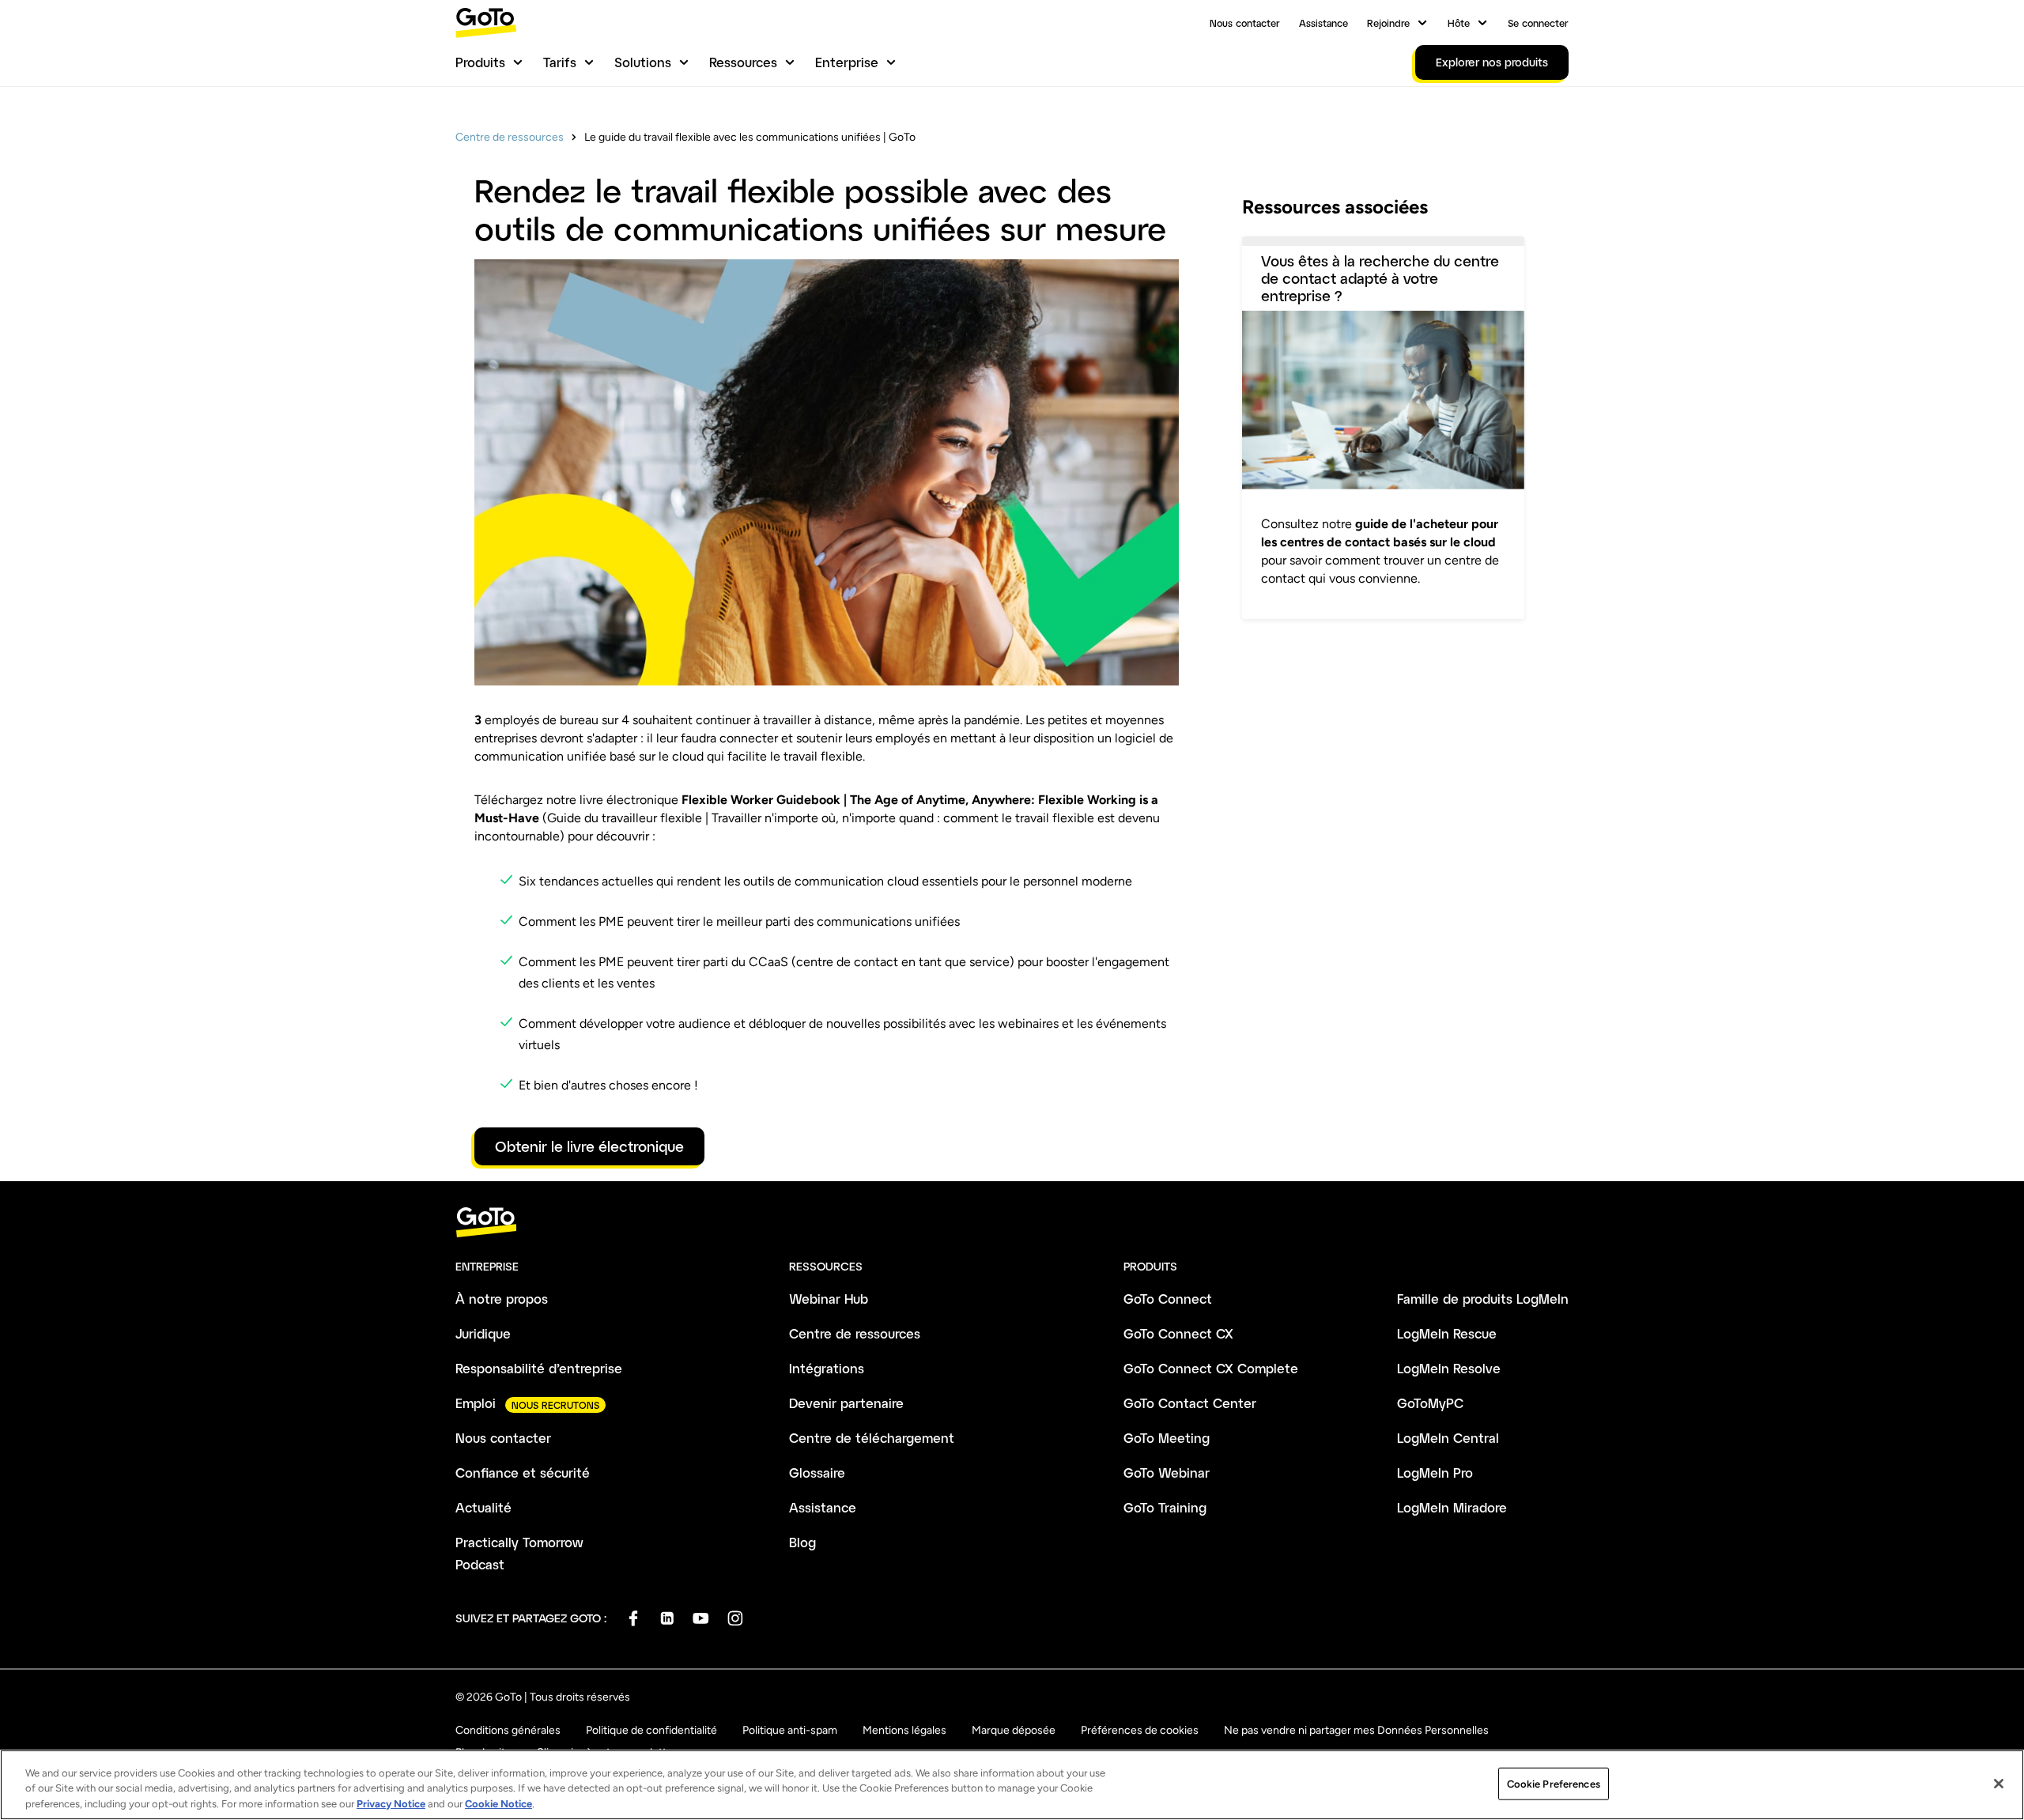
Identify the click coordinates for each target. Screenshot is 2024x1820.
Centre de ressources (510, 137)
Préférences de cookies (1140, 1730)
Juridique (483, 1333)
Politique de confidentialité (651, 1730)
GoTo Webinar (1167, 1473)
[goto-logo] (1012, 1223)
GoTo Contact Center (1190, 1403)
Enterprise (847, 62)
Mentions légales (904, 1730)
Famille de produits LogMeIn (1483, 1299)
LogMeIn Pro (1435, 1473)
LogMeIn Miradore (1452, 1507)
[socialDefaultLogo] (633, 1618)
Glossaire (817, 1473)
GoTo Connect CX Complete (1211, 1368)
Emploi (476, 1403)
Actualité (483, 1507)
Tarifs (560, 62)
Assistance (1324, 23)
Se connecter (1538, 23)
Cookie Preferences (1554, 1783)
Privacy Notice (391, 1804)
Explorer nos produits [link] (1492, 62)
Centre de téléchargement (872, 1438)
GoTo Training (1165, 1507)
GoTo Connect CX (1178, 1333)
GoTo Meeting (1167, 1438)
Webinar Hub (829, 1299)
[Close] (1999, 1784)
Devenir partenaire (846, 1403)
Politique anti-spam (790, 1730)
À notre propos (502, 1299)
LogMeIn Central (1448, 1438)
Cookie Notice (498, 1804)
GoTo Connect (1168, 1299)
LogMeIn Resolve (1449, 1368)
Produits (480, 62)
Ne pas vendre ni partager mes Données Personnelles (1356, 1730)
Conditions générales (508, 1730)
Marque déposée (1014, 1730)
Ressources (743, 62)
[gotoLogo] (486, 23)
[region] (1012, 1785)
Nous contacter (1245, 23)
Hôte (1459, 23)
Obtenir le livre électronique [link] (589, 1146)
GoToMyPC (1430, 1403)
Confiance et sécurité (523, 1473)
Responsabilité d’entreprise (539, 1368)
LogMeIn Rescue (1447, 1333)
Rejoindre (1388, 23)
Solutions (643, 62)
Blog (802, 1542)
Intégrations (827, 1368)
